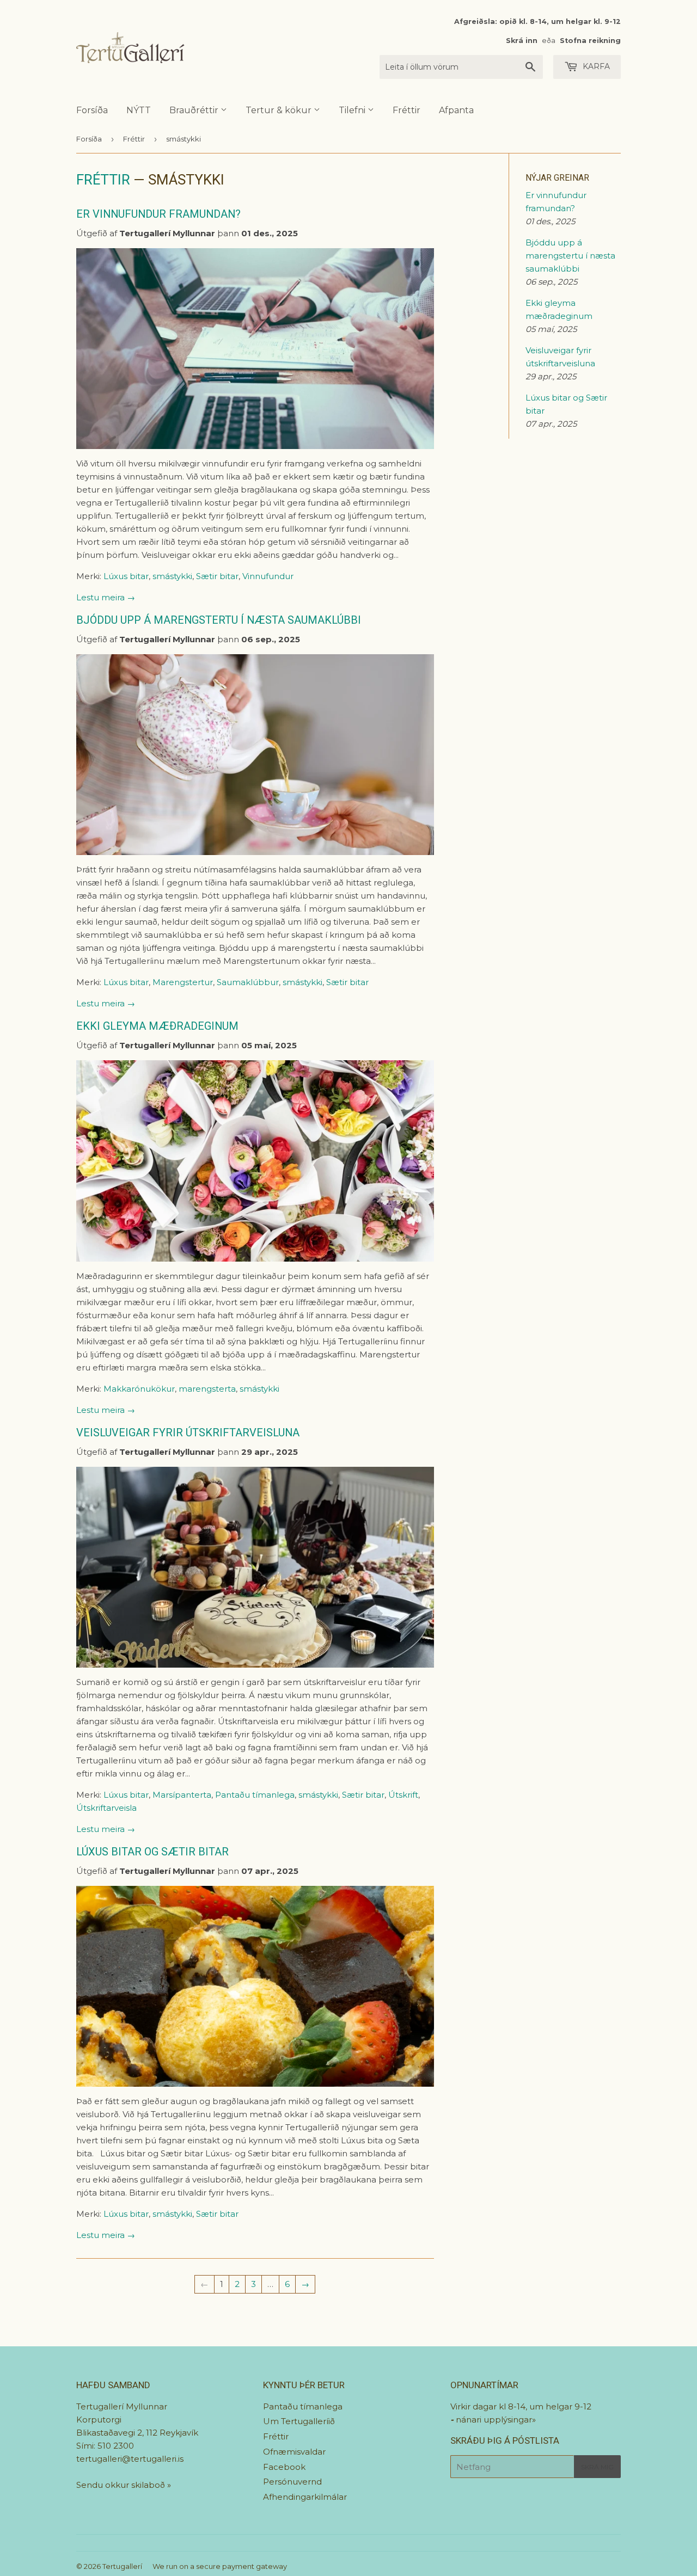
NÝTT (139, 110)
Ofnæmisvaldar (294, 2452)
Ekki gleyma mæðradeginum (157, 1026)
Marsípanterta (182, 1795)
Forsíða (92, 110)
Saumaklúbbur (248, 982)
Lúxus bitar (126, 576)
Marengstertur (183, 982)
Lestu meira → (106, 597)
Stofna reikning (590, 41)
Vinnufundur (268, 576)
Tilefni (353, 110)
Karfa (595, 66)
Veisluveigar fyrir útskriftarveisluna (188, 1433)
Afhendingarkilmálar (305, 2497)
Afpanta (456, 110)
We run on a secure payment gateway (220, 2566)
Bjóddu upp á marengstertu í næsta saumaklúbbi (219, 620)
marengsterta (207, 1389)
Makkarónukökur (139, 1389)
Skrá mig (597, 2467)
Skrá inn (522, 41)
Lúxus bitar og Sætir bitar (152, 1852)
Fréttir (406, 110)
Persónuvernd (292, 2482)
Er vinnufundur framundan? (158, 214)
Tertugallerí (122, 2566)
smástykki (172, 576)
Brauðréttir (195, 110)
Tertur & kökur (280, 110)
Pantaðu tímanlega (255, 1795)
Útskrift (403, 1795)
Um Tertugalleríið (299, 2421)
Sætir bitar (217, 576)
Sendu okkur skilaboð (122, 2485)
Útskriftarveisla (106, 1808)
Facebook (284, 2467)
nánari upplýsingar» (496, 2420)
